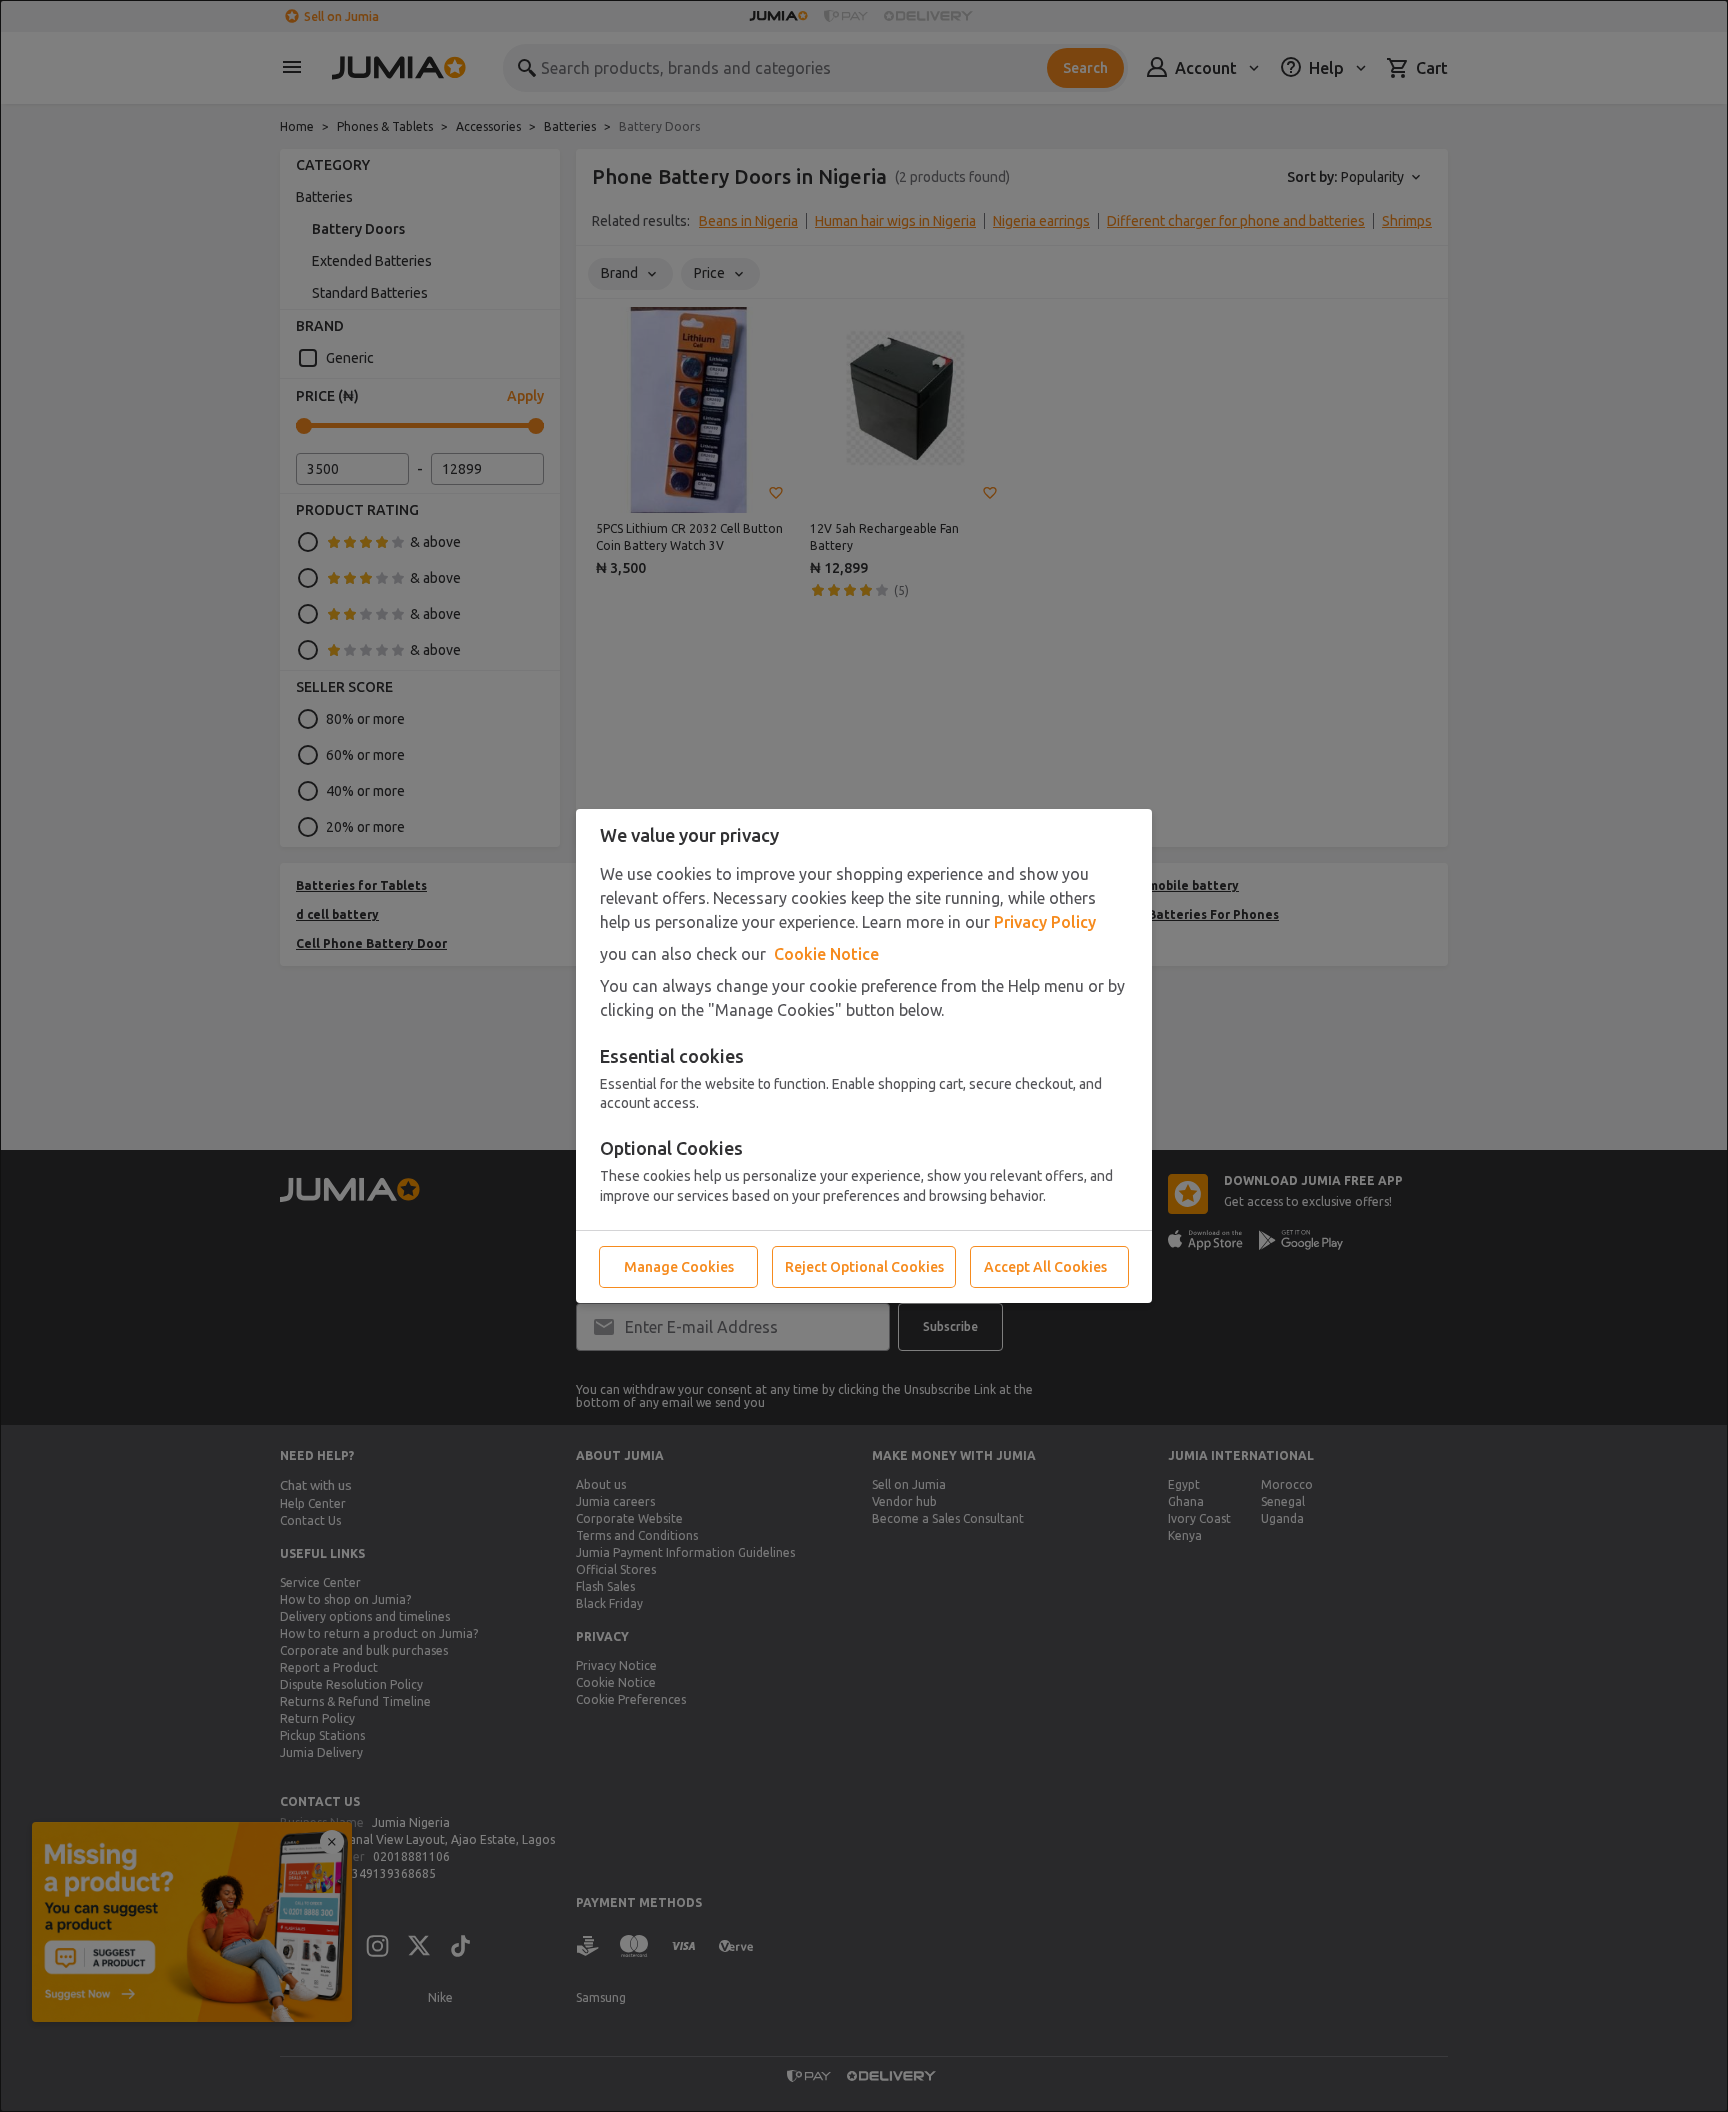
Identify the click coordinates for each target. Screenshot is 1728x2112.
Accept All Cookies (1045, 1267)
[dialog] (864, 1056)
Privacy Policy (1045, 922)
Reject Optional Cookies (864, 1267)
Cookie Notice (826, 954)
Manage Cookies (679, 1267)
